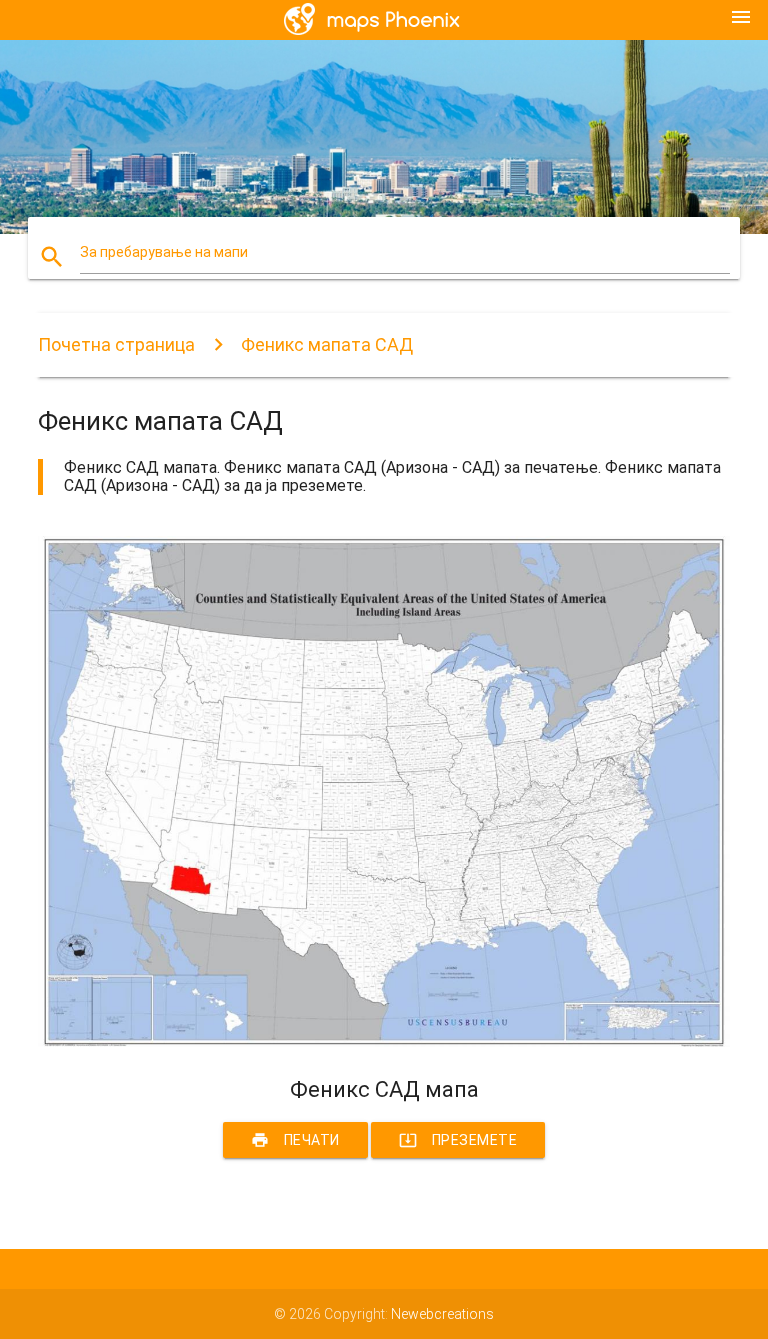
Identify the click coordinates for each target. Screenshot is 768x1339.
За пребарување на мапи (164, 252)
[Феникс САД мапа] (383, 1042)
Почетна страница (116, 344)
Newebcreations (442, 1314)
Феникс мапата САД (327, 344)
